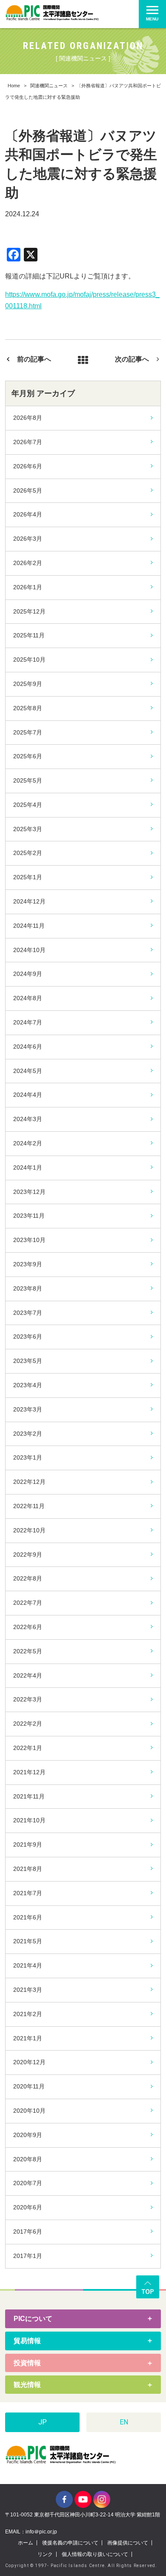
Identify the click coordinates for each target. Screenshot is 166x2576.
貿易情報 (27, 2341)
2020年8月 (28, 2159)
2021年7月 (28, 1893)
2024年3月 (28, 1119)
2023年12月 (29, 1192)
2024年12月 (29, 901)
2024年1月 (28, 1168)
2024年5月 (28, 1071)
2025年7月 (28, 732)
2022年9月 (28, 1555)
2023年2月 (28, 1434)
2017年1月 (28, 2256)
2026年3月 (28, 539)
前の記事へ (34, 359)
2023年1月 (28, 1457)
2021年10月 (29, 1820)
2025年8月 (28, 708)
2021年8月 (28, 1869)
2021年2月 (28, 2014)
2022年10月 (29, 1530)
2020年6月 (28, 2207)
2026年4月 (28, 514)
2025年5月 (28, 780)
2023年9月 (28, 1264)
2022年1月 (28, 1748)
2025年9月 (28, 684)
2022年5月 (28, 1651)
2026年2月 (28, 563)
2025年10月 (29, 660)
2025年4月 (28, 805)
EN (124, 2422)
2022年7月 (28, 1603)
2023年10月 (29, 1240)
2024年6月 (28, 1047)
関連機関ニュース (49, 86)
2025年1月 (28, 877)
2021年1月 (28, 2038)
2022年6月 (28, 1627)
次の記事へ (132, 359)
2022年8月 (28, 1578)
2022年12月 (29, 1482)
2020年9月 (28, 2135)
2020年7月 (28, 2183)
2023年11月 (29, 1216)
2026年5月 (28, 491)
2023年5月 (28, 1361)
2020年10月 (29, 2111)
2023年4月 (28, 1385)
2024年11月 (29, 926)
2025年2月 (28, 853)
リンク (45, 2554)
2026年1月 (28, 587)
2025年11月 (29, 635)
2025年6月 (28, 756)
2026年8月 (28, 418)
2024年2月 (28, 1143)
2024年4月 (28, 1095)
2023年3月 (28, 1409)
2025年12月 (29, 611)
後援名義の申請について (70, 2543)
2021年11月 (29, 1796)
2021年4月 (28, 1965)
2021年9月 (28, 1845)
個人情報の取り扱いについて (95, 2554)
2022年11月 (29, 1506)
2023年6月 (28, 1337)
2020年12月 (29, 2062)
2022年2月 (28, 1724)
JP (43, 2422)
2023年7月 (28, 1313)
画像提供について (128, 2543)
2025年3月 (28, 829)
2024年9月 (28, 974)
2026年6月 (28, 466)
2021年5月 (28, 1941)
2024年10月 (29, 950)
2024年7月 (28, 1022)
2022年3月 (28, 1699)
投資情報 (27, 2363)
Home (14, 86)
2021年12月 (29, 1772)
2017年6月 (28, 2232)
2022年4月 (28, 1675)
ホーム (26, 2543)
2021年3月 (28, 1990)
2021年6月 (28, 1917)
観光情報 (27, 2385)
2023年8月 (28, 1288)
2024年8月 (28, 998)
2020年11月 (29, 2086)
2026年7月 (28, 442)
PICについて (33, 2319)
